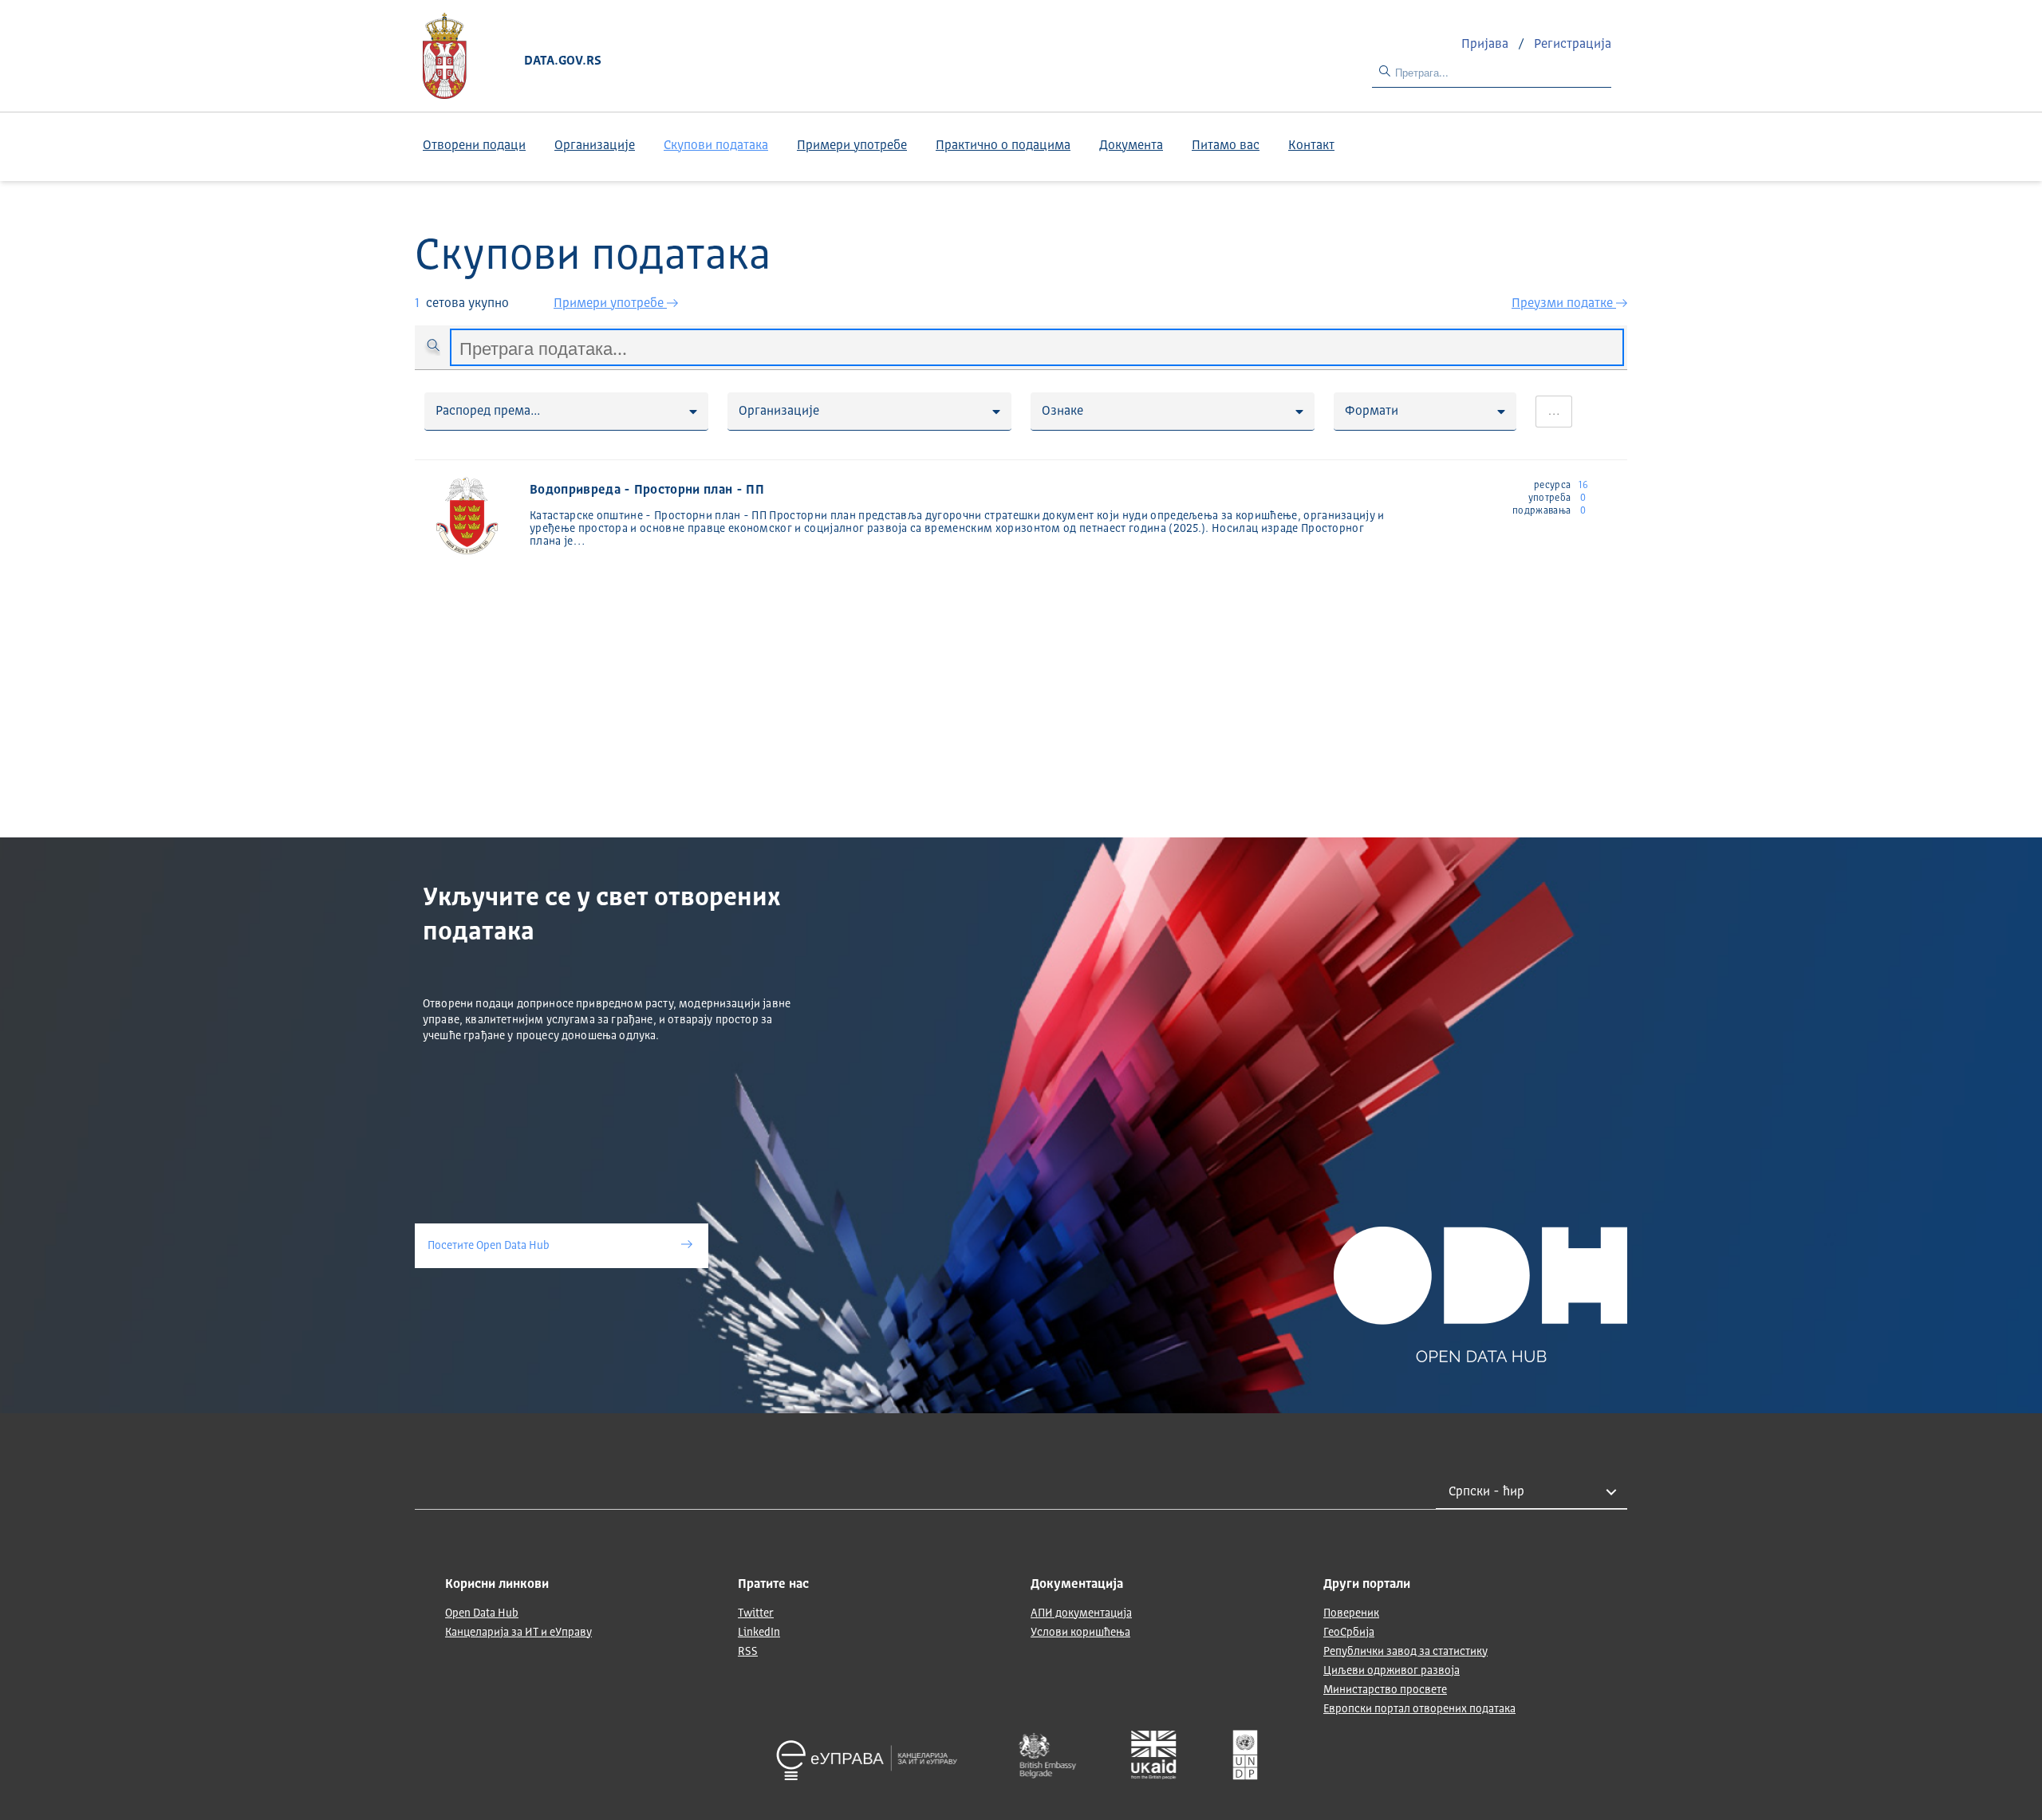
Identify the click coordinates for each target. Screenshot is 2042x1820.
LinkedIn (759, 1633)
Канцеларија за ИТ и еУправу (518, 1633)
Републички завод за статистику (1405, 1652)
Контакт (1311, 146)
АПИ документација (1081, 1613)
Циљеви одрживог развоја (1392, 1671)
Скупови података (716, 146)
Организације (595, 146)
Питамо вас (1226, 146)
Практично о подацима (1003, 146)
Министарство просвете (1385, 1690)
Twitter (756, 1613)
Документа (1131, 146)
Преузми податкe (1564, 304)
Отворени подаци (474, 146)
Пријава (1486, 45)
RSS (748, 1652)
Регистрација (1573, 45)
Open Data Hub (482, 1613)
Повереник (1351, 1613)
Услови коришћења (1080, 1633)
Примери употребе (852, 146)
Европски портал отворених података (1419, 1709)
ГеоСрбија (1349, 1633)
